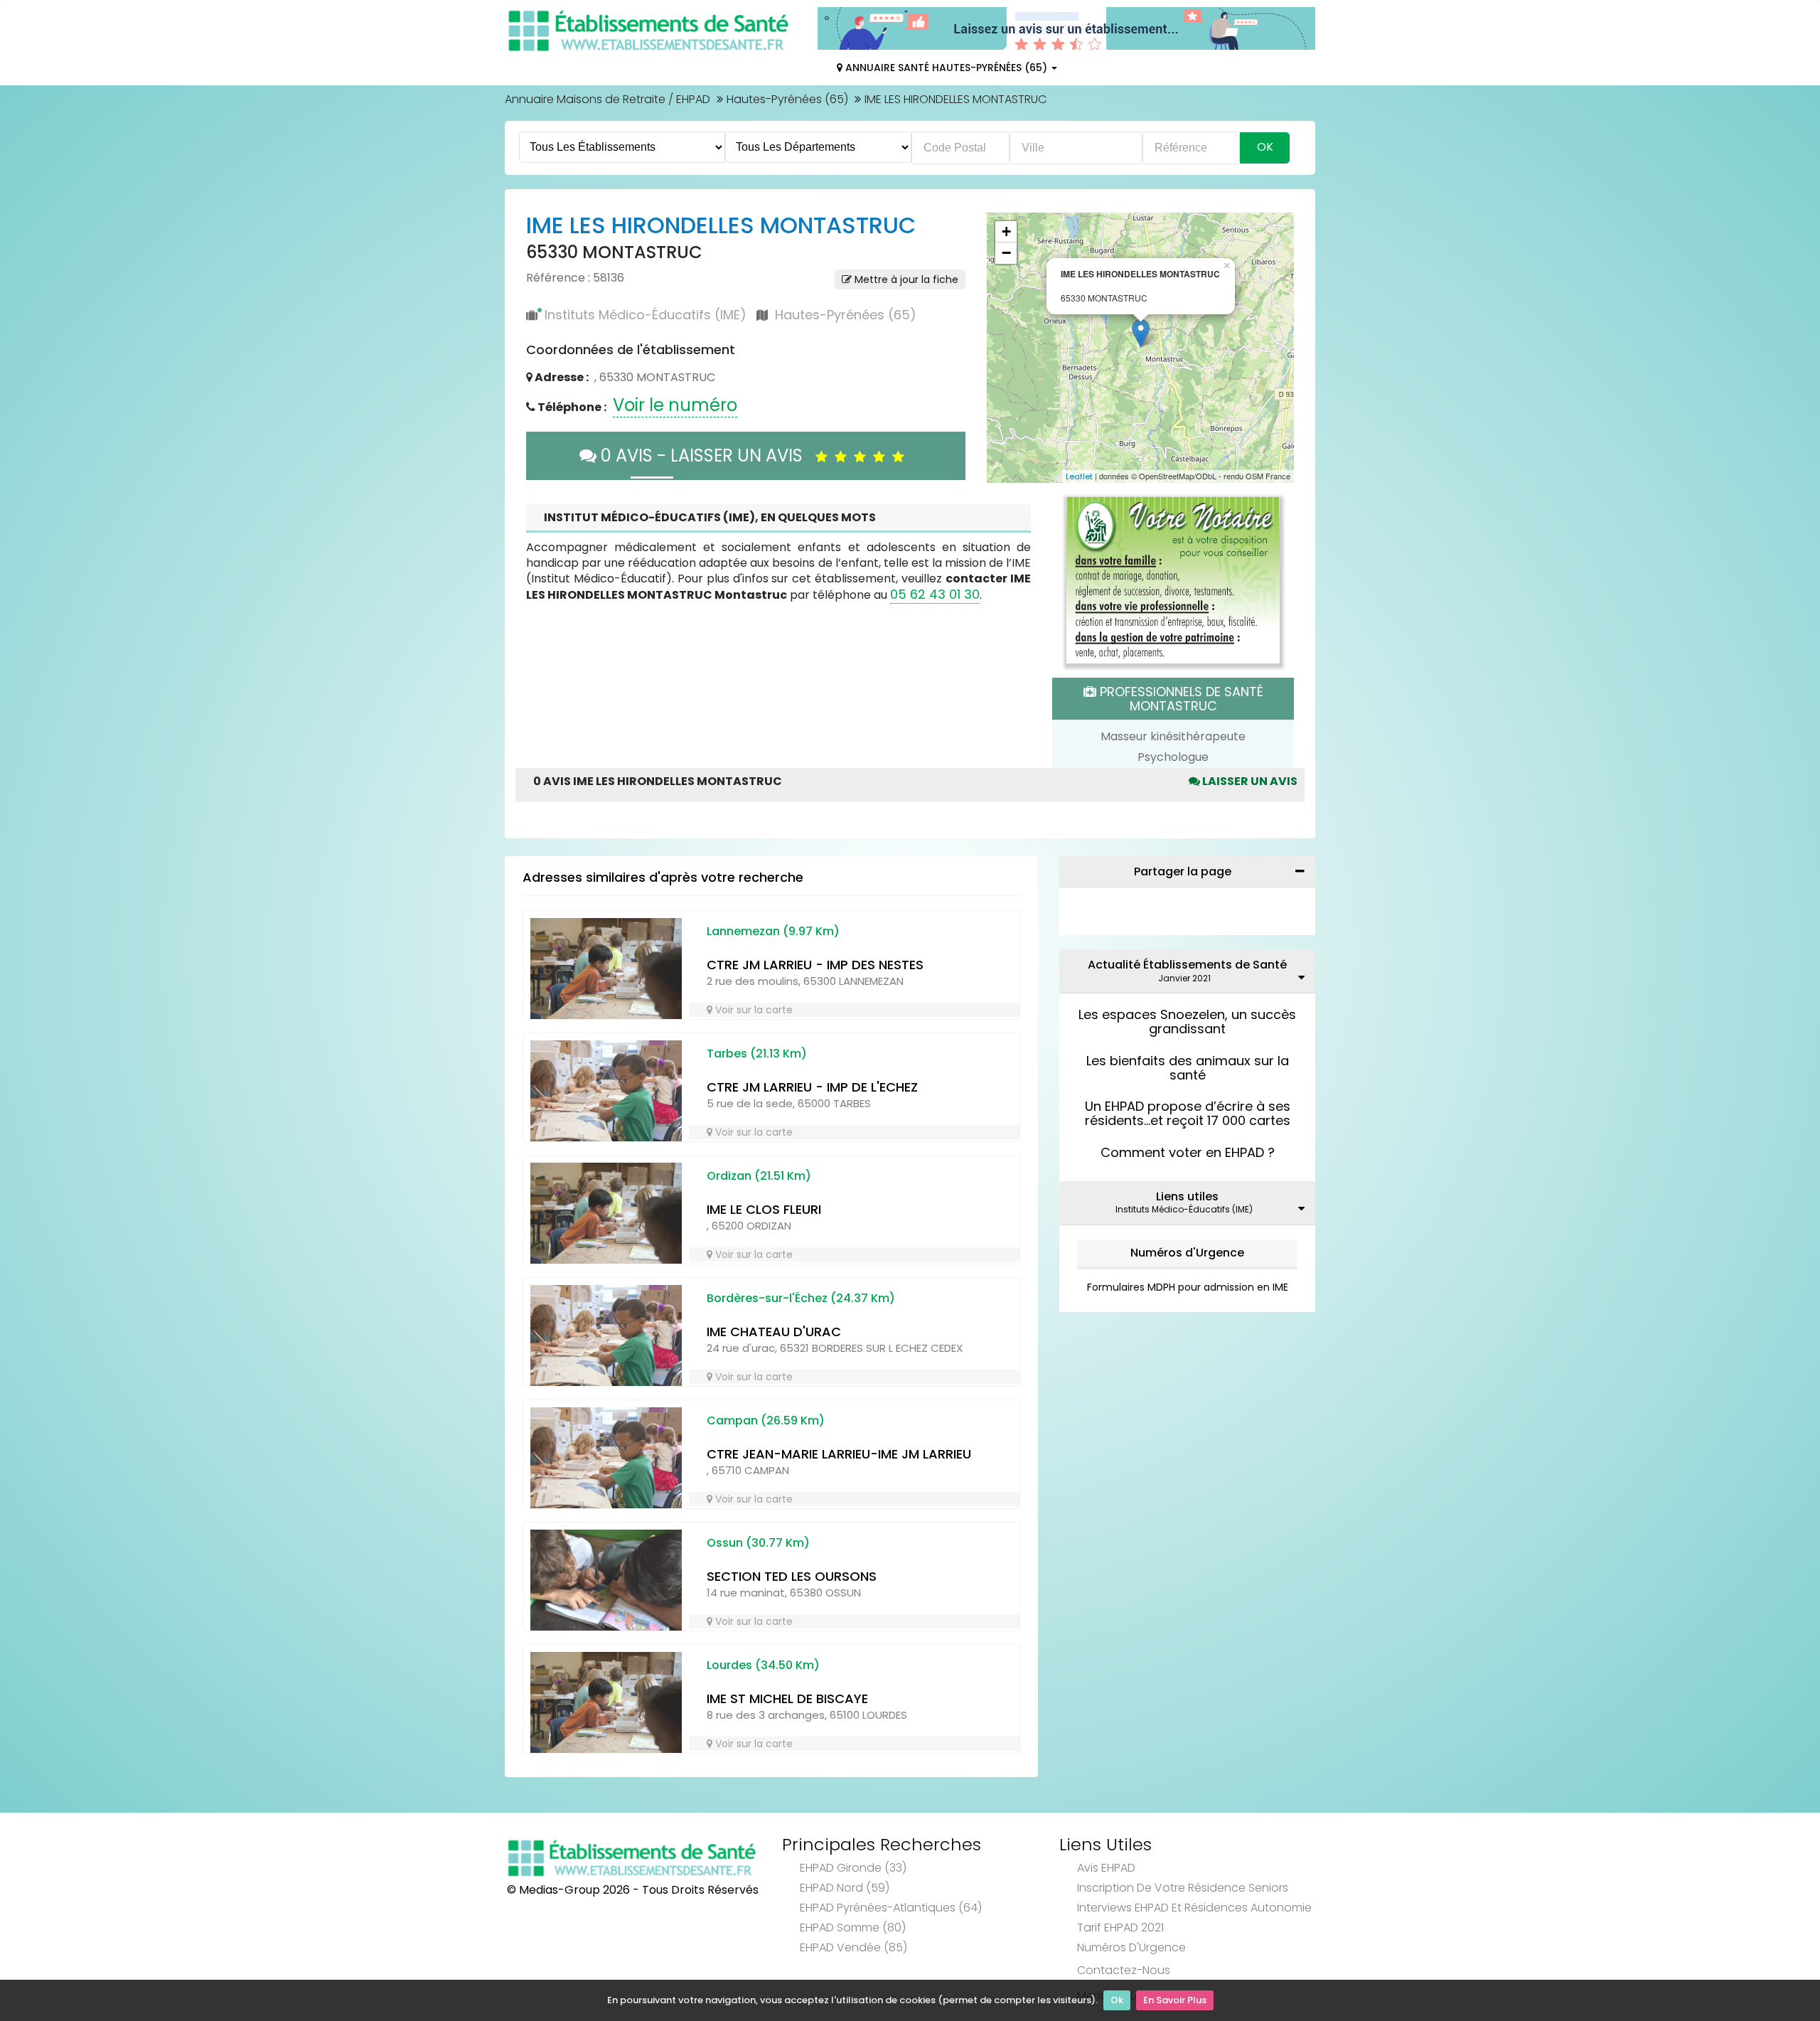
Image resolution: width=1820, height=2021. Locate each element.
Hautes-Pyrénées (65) (787, 99)
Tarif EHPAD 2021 (1120, 1927)
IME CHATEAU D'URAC (774, 1332)
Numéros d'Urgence (1187, 1253)
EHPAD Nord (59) (845, 1888)
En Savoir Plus (1175, 2000)
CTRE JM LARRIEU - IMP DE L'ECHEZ (812, 1087)
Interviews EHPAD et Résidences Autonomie (1194, 1908)
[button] (1005, 348)
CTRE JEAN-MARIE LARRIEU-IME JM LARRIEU (839, 1454)
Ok (1117, 2000)
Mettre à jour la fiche (905, 279)
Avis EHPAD (1106, 1868)
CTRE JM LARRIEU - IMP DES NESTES (815, 965)
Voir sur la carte (753, 1010)
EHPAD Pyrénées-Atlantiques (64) (891, 1908)
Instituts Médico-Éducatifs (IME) (646, 315)
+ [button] (1006, 231)
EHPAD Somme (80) (853, 1927)
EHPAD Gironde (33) (853, 1868)
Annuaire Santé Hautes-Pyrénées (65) (946, 68)
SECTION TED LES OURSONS (792, 1576)
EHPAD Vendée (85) (853, 1947)
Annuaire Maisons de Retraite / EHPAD (607, 99)
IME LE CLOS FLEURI (764, 1209)
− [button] (1006, 253)
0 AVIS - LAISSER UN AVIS (706, 455)
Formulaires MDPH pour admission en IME (1188, 1287)
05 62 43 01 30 (935, 594)
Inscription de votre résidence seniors (1183, 1888)
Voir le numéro (675, 405)
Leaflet (1079, 476)
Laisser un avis (1249, 781)
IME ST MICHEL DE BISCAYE (787, 1699)
